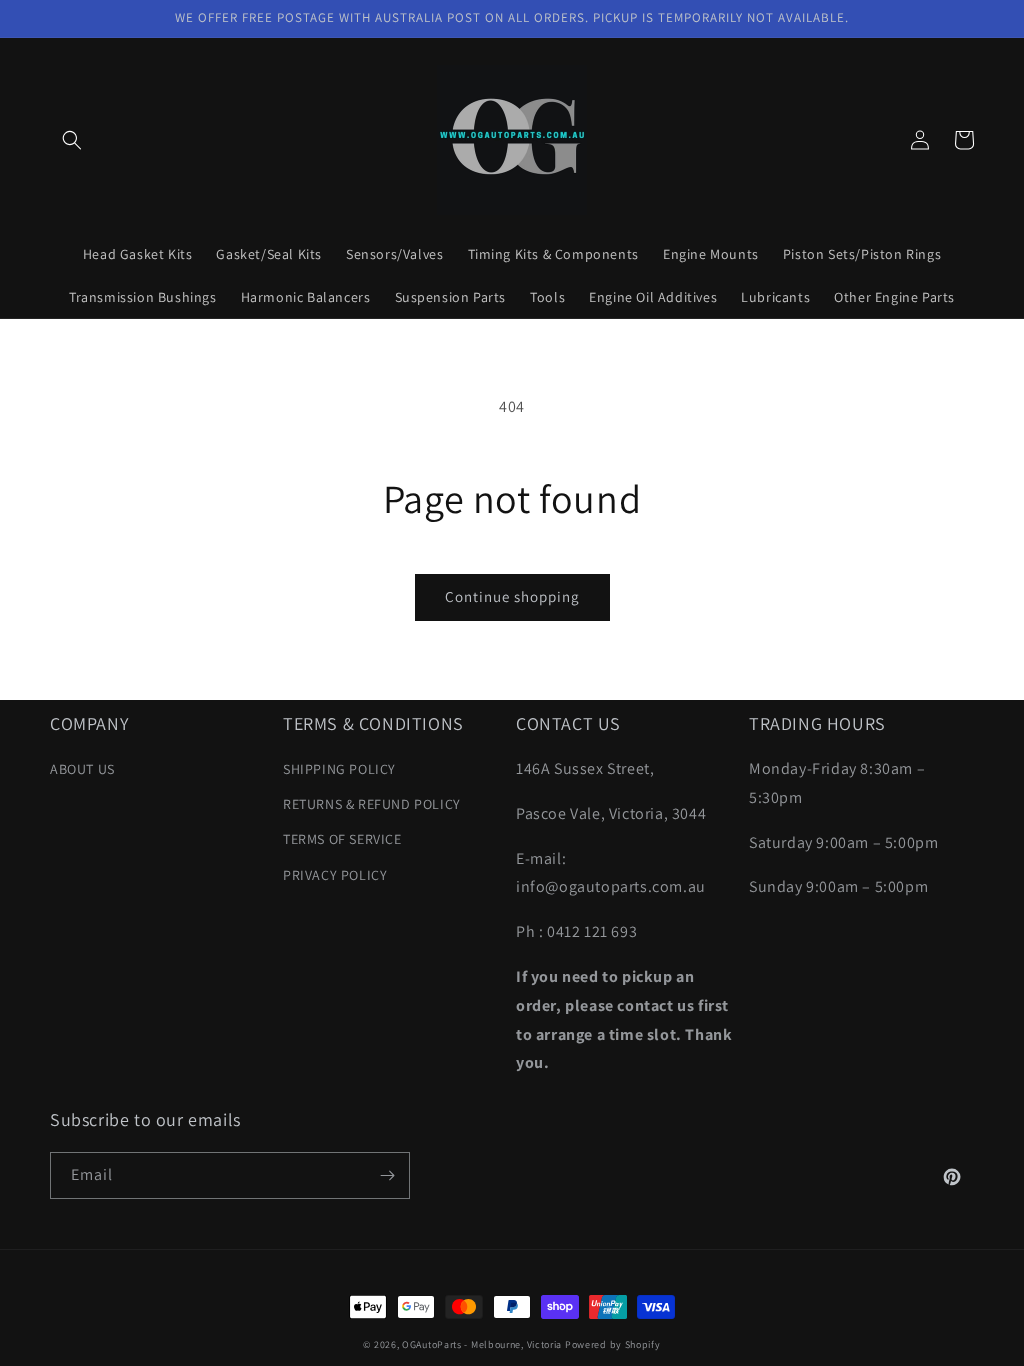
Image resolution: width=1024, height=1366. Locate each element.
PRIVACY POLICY (335, 875)
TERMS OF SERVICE (342, 839)
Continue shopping (512, 596)
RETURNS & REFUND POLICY (372, 804)
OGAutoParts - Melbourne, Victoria (482, 1344)
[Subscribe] (387, 1175)
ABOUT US (82, 769)
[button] (72, 140)
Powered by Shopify (613, 1344)
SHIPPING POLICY (339, 769)
